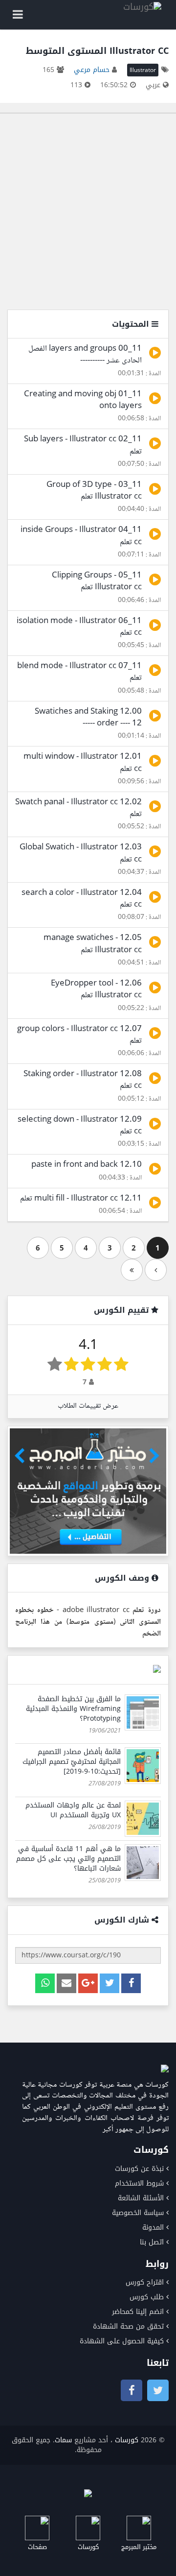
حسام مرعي (92, 70)
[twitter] (110, 1983)
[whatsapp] (45, 1983)
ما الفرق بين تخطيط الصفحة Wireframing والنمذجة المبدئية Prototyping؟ (73, 1709)
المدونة (153, 2227)
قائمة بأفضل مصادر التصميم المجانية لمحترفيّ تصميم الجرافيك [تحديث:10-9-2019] (72, 1762)
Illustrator (143, 70)
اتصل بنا (152, 2242)
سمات (63, 2440)
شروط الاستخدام (139, 2183)
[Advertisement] (88, 212)
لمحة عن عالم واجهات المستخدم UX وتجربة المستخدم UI (73, 1810)
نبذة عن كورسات (139, 2169)
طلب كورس (147, 2297)
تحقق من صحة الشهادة (128, 2326)
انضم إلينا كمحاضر (138, 2312)
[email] (66, 1983)
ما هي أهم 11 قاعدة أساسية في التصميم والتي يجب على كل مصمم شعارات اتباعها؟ (68, 1859)
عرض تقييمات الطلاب (88, 1406)
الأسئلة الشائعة (141, 2198)
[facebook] (131, 1983)
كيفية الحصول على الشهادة (122, 2341)
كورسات (127, 2440)
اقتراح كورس (145, 2282)
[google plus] (88, 1983)
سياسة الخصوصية (138, 2213)
